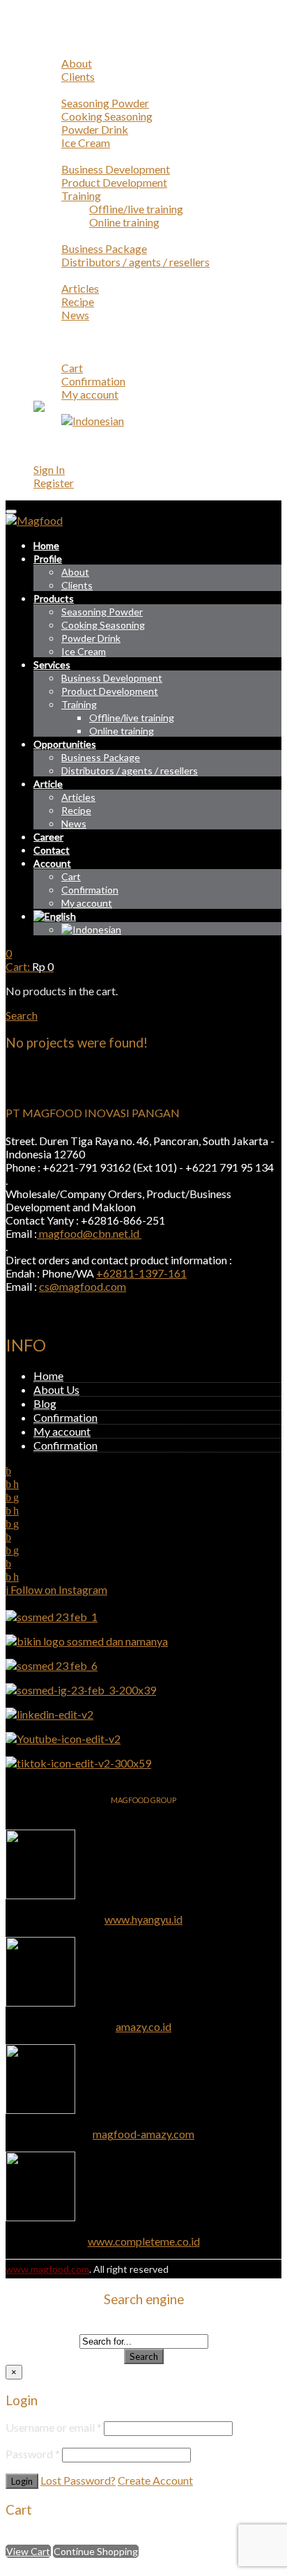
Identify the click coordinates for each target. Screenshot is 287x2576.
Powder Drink (95, 129)
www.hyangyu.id (143, 1919)
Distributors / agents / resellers (135, 262)
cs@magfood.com (83, 1286)
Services (53, 156)
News (75, 315)
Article (50, 275)
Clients (78, 76)
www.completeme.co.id (144, 2241)
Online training (124, 222)
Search (144, 2356)
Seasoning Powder (105, 103)
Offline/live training (136, 209)
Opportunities (67, 235)
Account (54, 354)
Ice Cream (86, 143)
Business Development (116, 169)
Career (50, 328)
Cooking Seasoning (107, 116)
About (77, 63)
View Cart (28, 2551)
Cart (72, 368)
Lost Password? (78, 2480)
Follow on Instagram (58, 1589)
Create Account (155, 2480)
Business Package (104, 248)
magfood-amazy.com (143, 2134)
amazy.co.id (143, 2026)
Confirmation (93, 381)
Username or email (54, 2427)
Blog (45, 1403)
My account (90, 394)
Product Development (114, 182)
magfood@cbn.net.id (89, 1233)
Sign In (49, 469)
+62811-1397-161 (141, 1273)
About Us (56, 1389)
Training (81, 195)
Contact (53, 341)
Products (55, 90)
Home (48, 37)
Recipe (78, 301)
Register (54, 483)
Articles (80, 288)
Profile (50, 50)
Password (33, 2454)
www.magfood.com (47, 2269)
